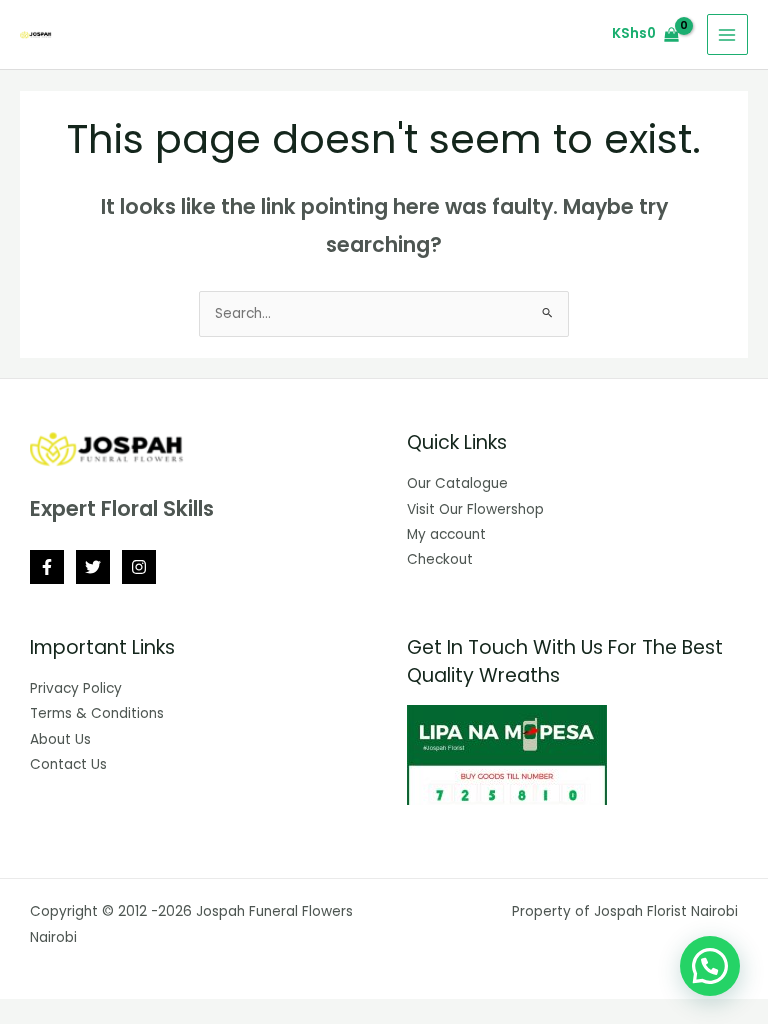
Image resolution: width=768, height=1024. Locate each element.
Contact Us (68, 764)
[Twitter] (93, 567)
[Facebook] (47, 567)
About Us (60, 739)
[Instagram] (139, 567)
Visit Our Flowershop (475, 509)
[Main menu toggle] (727, 34)
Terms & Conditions (97, 713)
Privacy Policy (76, 688)
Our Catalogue (457, 483)
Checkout (440, 559)
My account (446, 534)
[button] (710, 966)
